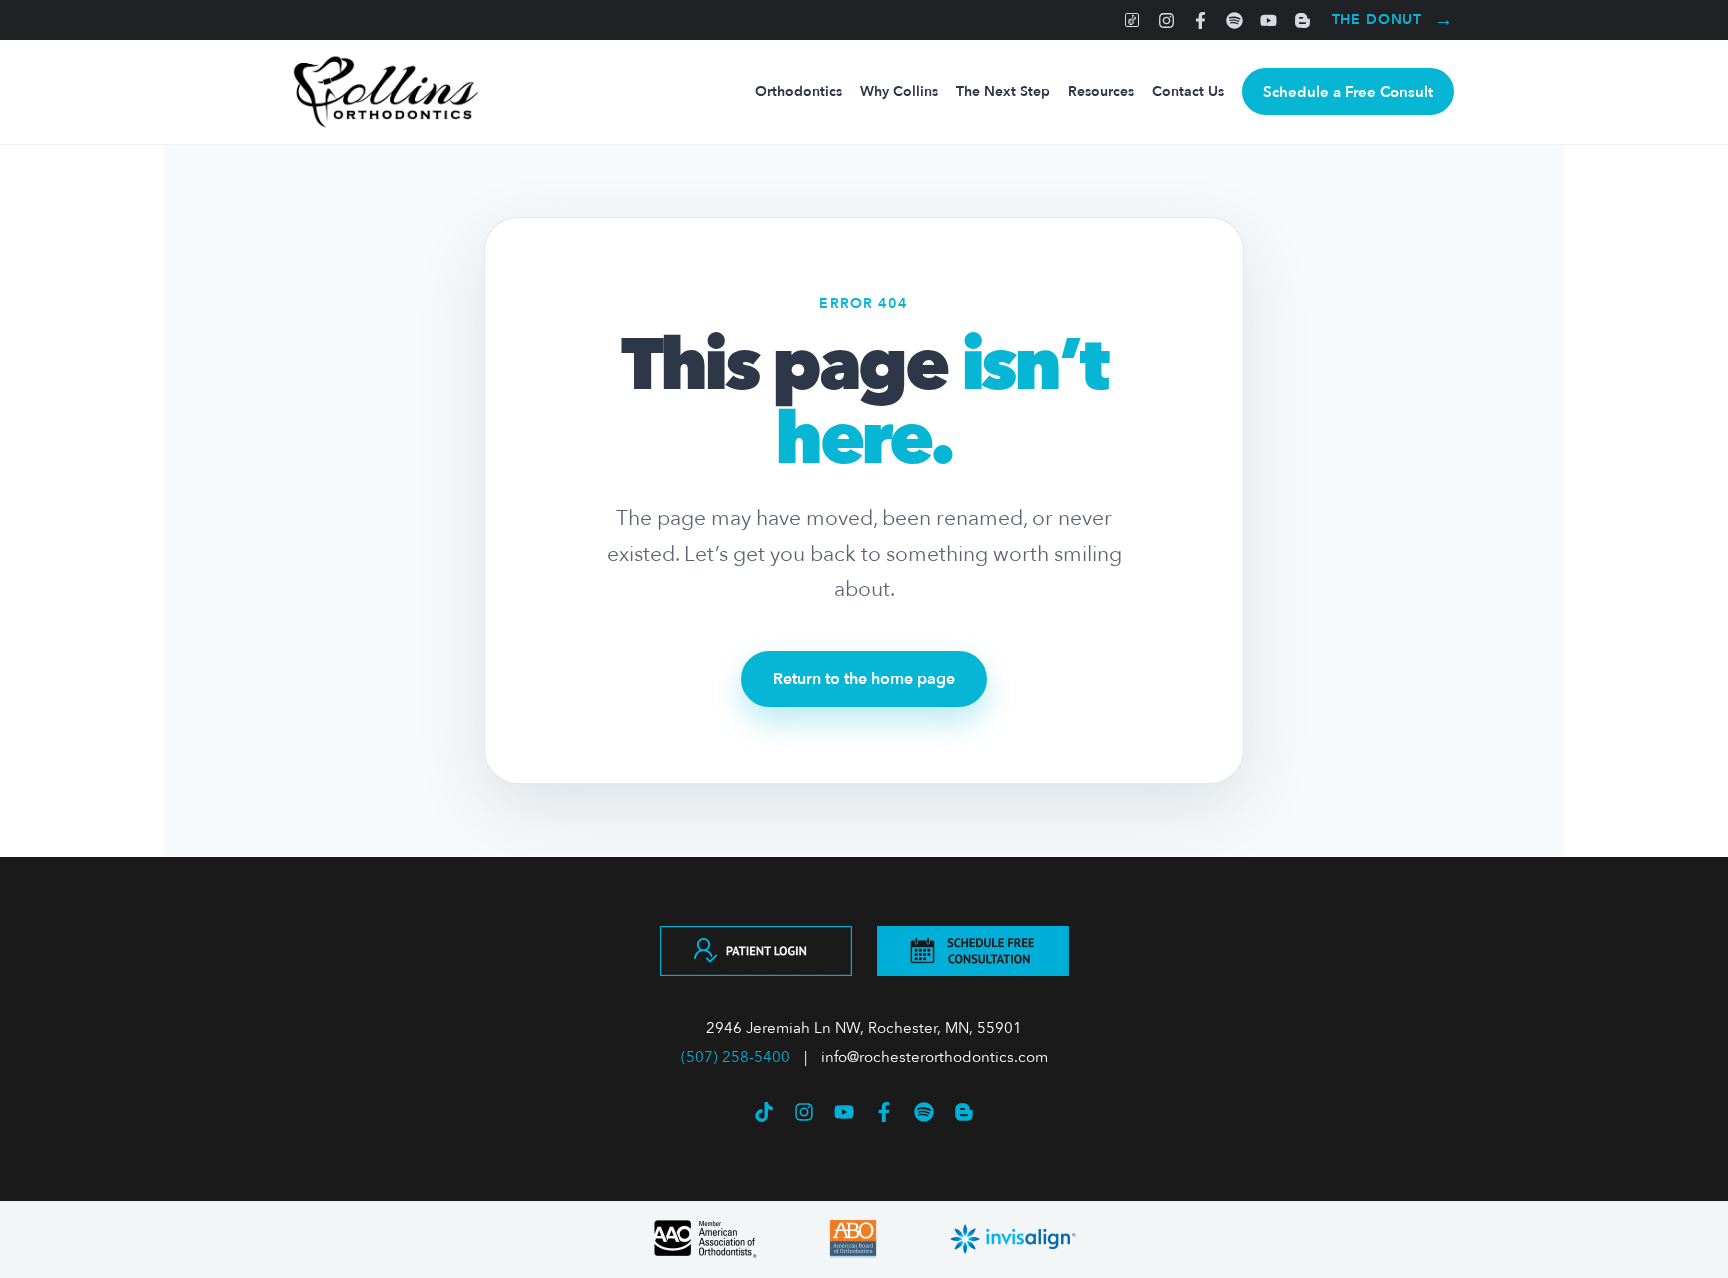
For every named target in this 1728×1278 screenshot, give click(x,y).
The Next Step (1003, 91)
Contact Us (1188, 91)
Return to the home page (864, 679)
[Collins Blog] (1302, 20)
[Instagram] (1166, 20)
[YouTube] (1268, 20)
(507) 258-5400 (735, 1057)
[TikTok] (1132, 20)
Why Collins (899, 91)
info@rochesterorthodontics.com (934, 1057)
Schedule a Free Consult (1348, 92)
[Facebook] (1200, 20)
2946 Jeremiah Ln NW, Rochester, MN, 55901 (864, 1028)
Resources (1101, 91)
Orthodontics (798, 91)
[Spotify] (1234, 20)
